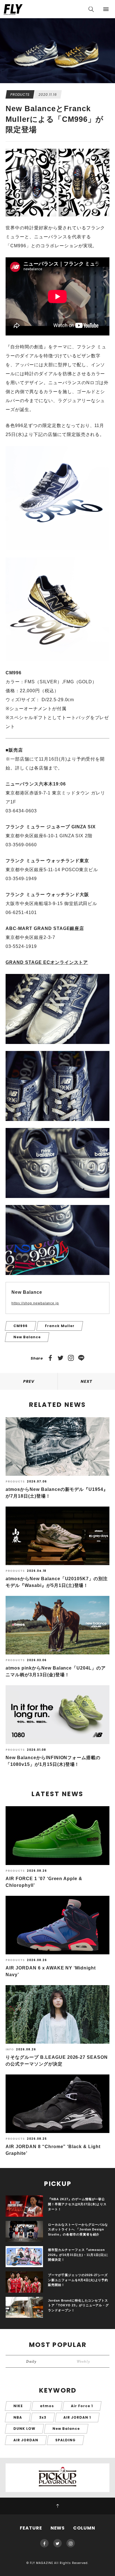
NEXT (86, 1381)
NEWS (58, 2528)
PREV (29, 1381)
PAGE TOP (57, 2506)
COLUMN (84, 2528)
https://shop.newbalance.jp (35, 1303)
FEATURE (31, 2528)
